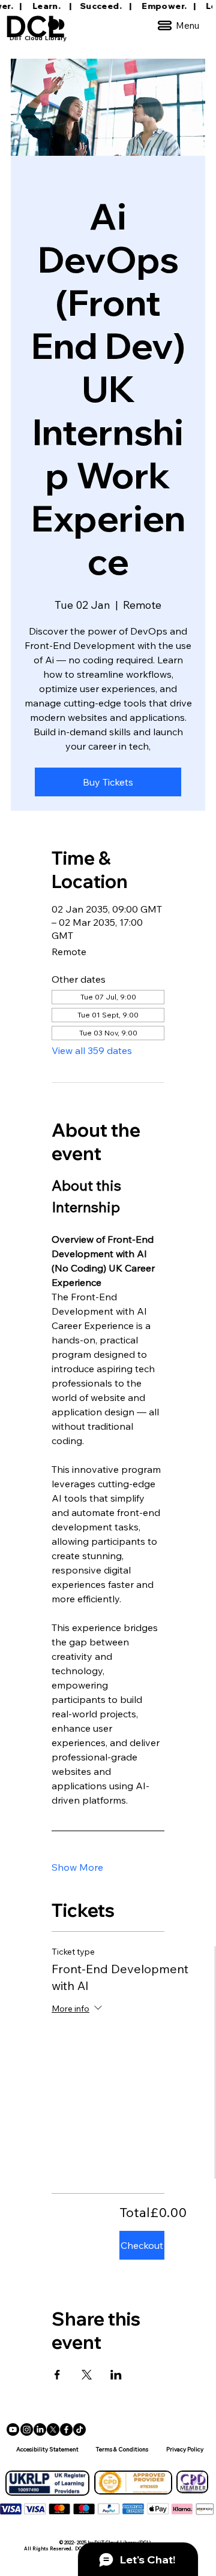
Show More (77, 1867)
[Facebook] (66, 2429)
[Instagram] (27, 2429)
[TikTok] (79, 2429)
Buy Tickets (108, 782)
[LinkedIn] (40, 2429)
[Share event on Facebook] (57, 2375)
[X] (53, 2429)
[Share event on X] (87, 2375)
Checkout (142, 2245)
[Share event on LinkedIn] (116, 2375)
